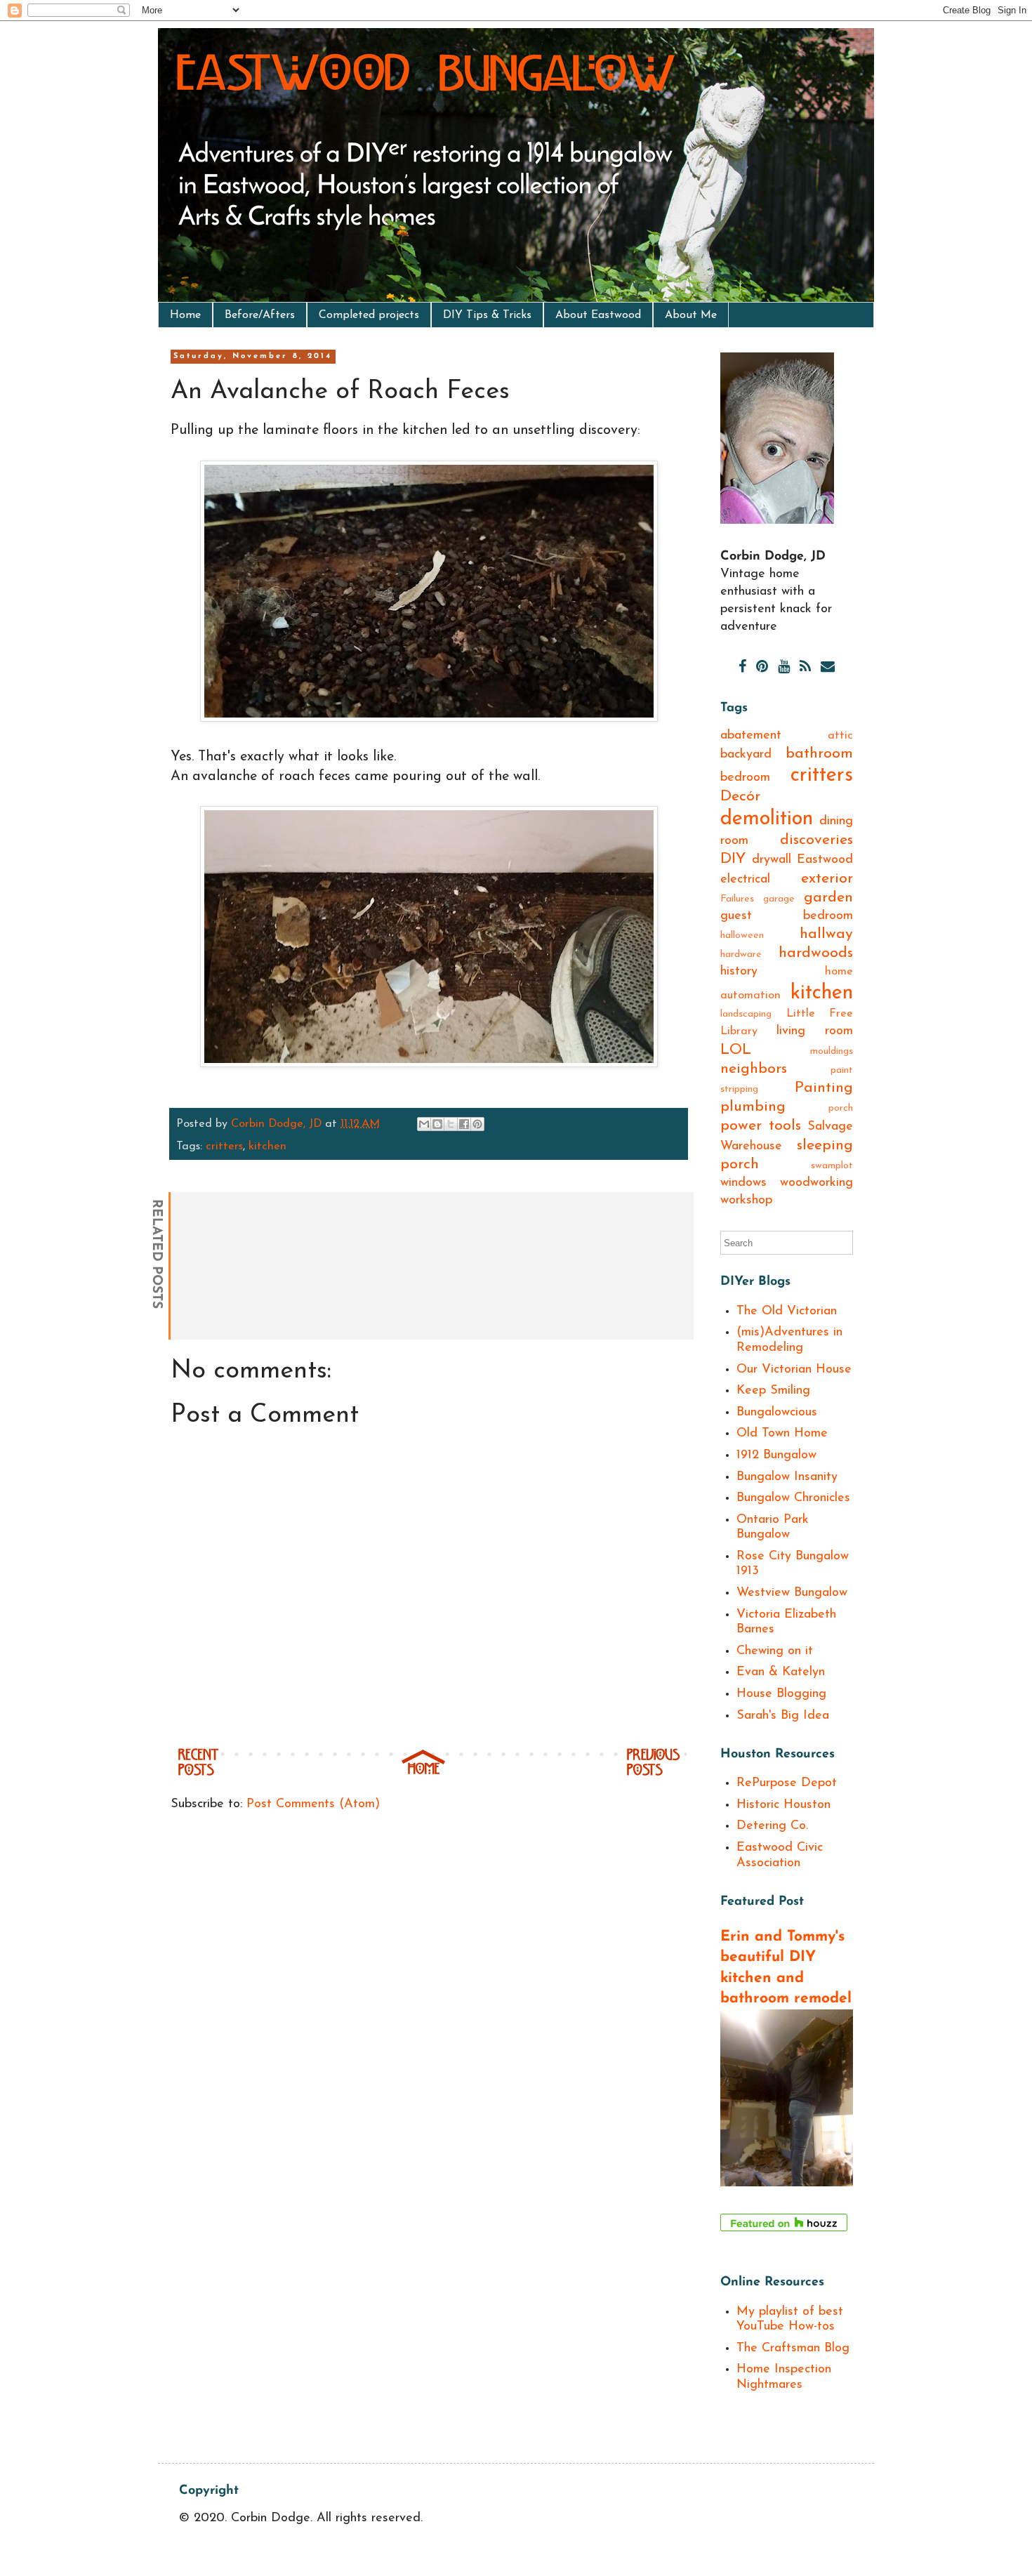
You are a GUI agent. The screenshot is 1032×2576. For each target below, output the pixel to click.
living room (815, 1031)
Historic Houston (783, 1805)
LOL (736, 1050)
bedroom (745, 778)
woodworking (816, 1183)
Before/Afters (260, 315)
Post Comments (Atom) (313, 1804)
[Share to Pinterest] (477, 1124)
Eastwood (825, 860)
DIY (733, 859)
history (739, 972)
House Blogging (781, 1694)
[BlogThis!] (437, 1124)
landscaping (746, 1014)
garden (828, 898)
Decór (740, 797)
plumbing (753, 1107)
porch (841, 1108)
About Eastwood (598, 315)
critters (224, 1147)
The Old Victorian (787, 1312)
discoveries (816, 840)
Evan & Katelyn (781, 1672)
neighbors (754, 1069)
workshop (746, 1201)
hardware (741, 955)
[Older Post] (653, 1774)
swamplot (832, 1166)
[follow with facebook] (742, 668)
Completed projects (369, 315)
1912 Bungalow (776, 1455)
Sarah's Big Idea (783, 1716)
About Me (691, 315)
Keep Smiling (773, 1391)
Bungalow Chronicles (793, 1498)
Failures (737, 899)
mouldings (832, 1051)
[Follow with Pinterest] (762, 668)
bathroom (819, 754)
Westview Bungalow (792, 1593)
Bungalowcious (777, 1413)
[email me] (828, 668)
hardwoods (816, 953)
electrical (745, 880)
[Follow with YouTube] (784, 668)
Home (185, 315)
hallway (826, 934)
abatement (751, 736)
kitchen (267, 1147)
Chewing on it (775, 1651)
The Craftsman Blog (793, 2349)
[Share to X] (451, 1124)
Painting (824, 1088)
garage (779, 899)
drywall (772, 860)
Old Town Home (782, 1434)
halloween (742, 936)
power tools (761, 1126)
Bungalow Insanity (787, 1477)
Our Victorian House (794, 1370)
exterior (827, 879)
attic (840, 736)
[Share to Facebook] (464, 1124)
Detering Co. (772, 1826)
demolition (767, 819)
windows (743, 1183)
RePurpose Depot (787, 1783)
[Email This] (424, 1124)
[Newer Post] (198, 1774)
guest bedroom (787, 916)
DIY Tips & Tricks (487, 315)
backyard (746, 755)
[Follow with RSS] (805, 668)
